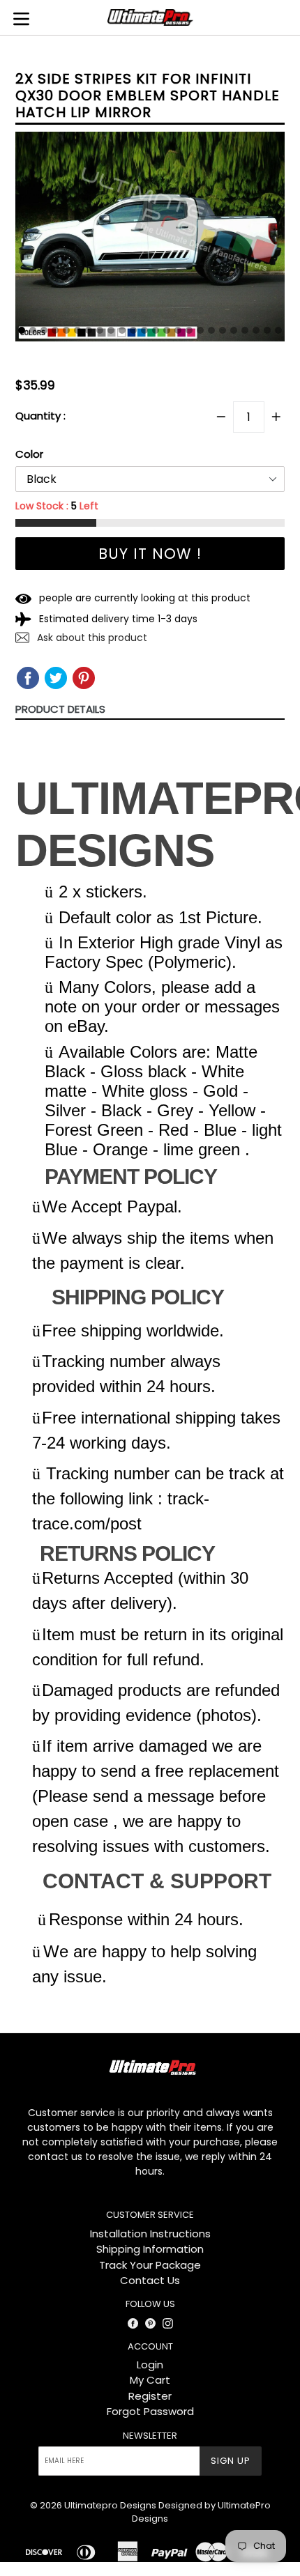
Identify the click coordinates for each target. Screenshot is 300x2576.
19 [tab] (223, 330)
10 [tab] (122, 330)
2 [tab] (33, 330)
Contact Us (150, 2280)
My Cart (150, 2380)
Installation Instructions (150, 2234)
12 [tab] (144, 330)
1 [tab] (22, 330)
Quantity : (40, 416)
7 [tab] (89, 330)
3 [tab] (44, 330)
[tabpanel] (150, 240)
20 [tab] (234, 330)
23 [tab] (267, 330)
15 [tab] (178, 330)
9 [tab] (111, 330)
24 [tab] (278, 330)
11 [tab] (133, 330)
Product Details (60, 709)
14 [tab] (167, 330)
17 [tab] (200, 330)
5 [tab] (66, 330)
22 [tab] (256, 330)
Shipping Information (150, 2249)
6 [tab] (77, 330)
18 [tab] (211, 330)
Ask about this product (91, 638)
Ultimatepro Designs (110, 2505)
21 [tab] (245, 330)
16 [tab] (189, 330)
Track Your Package (150, 2265)
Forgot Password (150, 2411)
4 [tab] (55, 330)
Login (150, 2365)
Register (150, 2396)
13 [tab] (156, 330)
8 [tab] (100, 330)
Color (29, 454)
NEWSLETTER (150, 2436)
